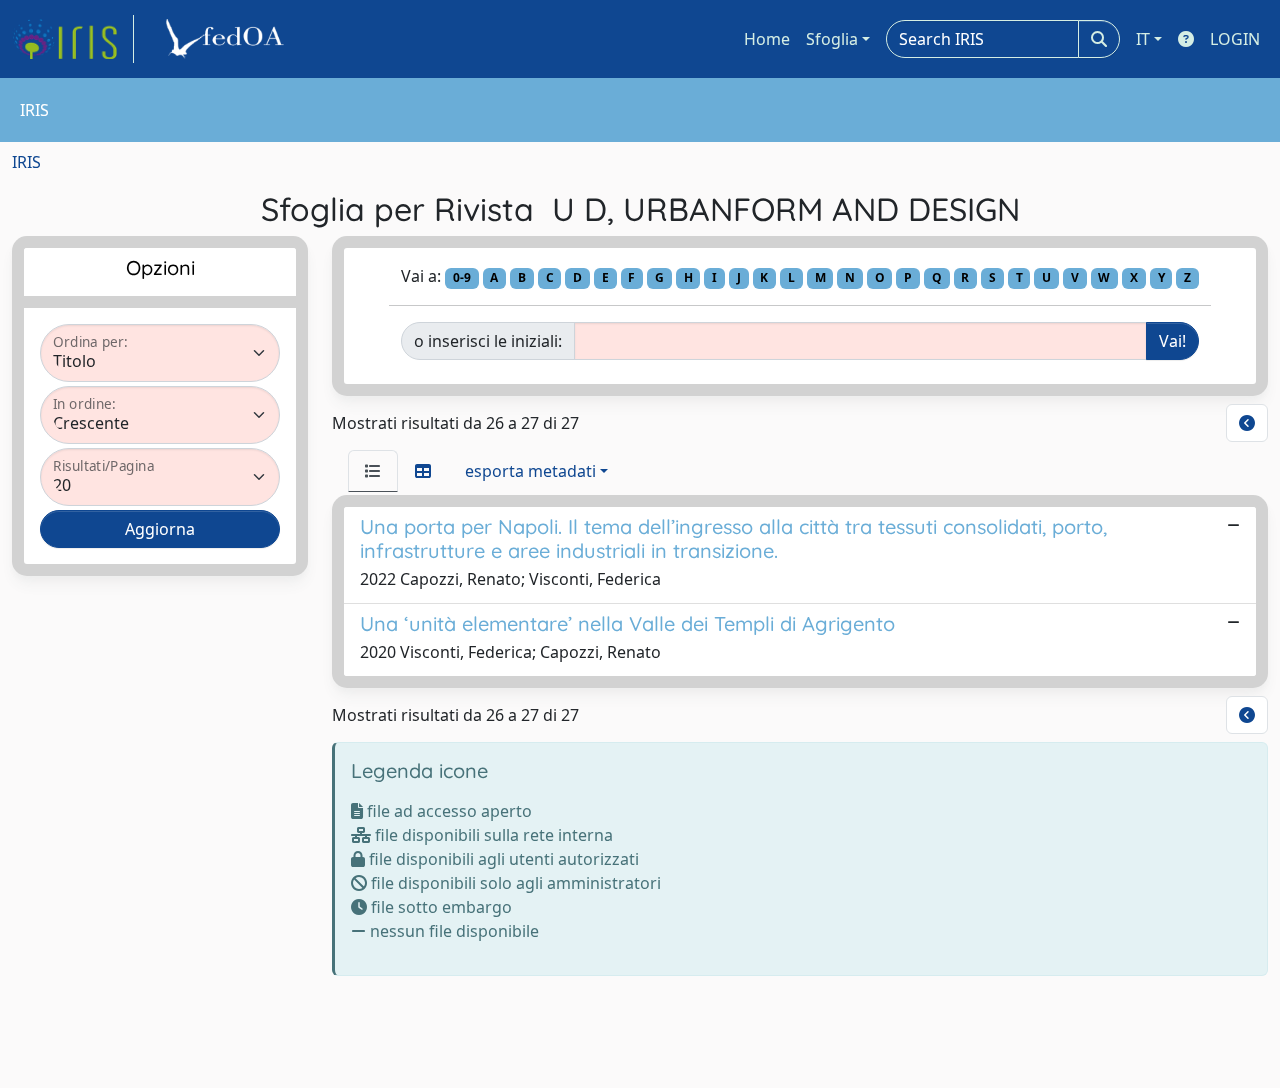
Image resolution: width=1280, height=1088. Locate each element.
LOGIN (1235, 39)
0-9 (462, 277)
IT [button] (1143, 39)
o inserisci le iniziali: (488, 341)
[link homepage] (73, 39)
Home (767, 39)
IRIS (26, 162)
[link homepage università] (228, 39)
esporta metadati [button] (530, 471)
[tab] (373, 471)
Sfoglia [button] (832, 39)
